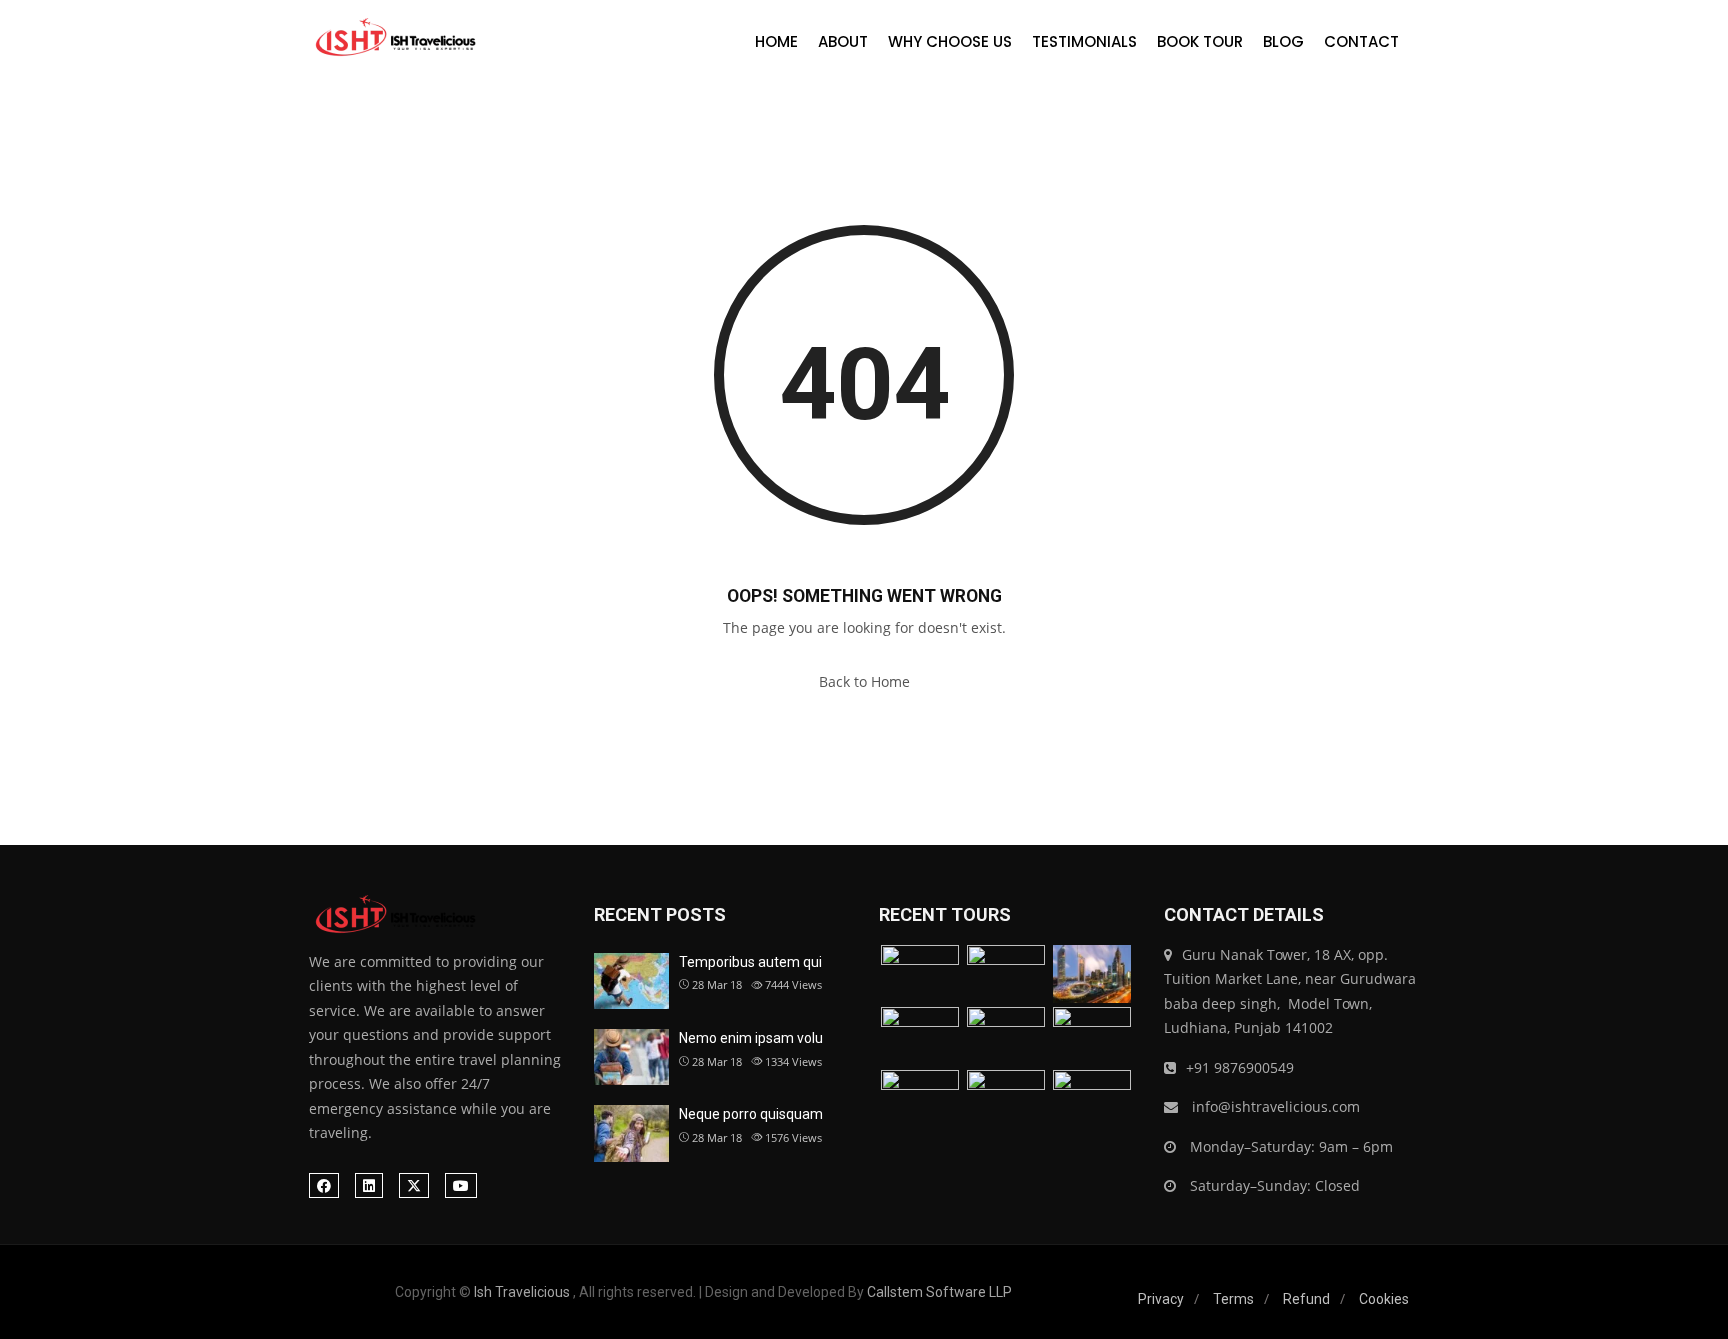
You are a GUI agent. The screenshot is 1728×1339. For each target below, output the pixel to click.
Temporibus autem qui (750, 962)
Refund (1306, 1299)
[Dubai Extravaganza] (1092, 974)
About (843, 41)
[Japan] (1092, 1036)
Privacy (1161, 1299)
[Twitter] (414, 1185)
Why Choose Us (950, 41)
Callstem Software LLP (939, 1292)
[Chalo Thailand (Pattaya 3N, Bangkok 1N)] (920, 974)
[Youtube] (461, 1185)
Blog (1283, 41)
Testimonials (1084, 41)
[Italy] (1006, 1036)
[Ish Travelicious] (393, 38)
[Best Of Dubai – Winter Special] (920, 1036)
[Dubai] (1006, 974)
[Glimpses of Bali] (920, 1099)
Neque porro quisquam (751, 1114)
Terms (1233, 1299)
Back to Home (864, 681)
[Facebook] (324, 1185)
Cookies (1384, 1299)
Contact (1361, 41)
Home (776, 41)
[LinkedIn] (369, 1185)
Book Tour (1200, 41)
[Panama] (1006, 1099)
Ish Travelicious (522, 1292)
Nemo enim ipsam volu (751, 1038)
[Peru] (1092, 1099)
